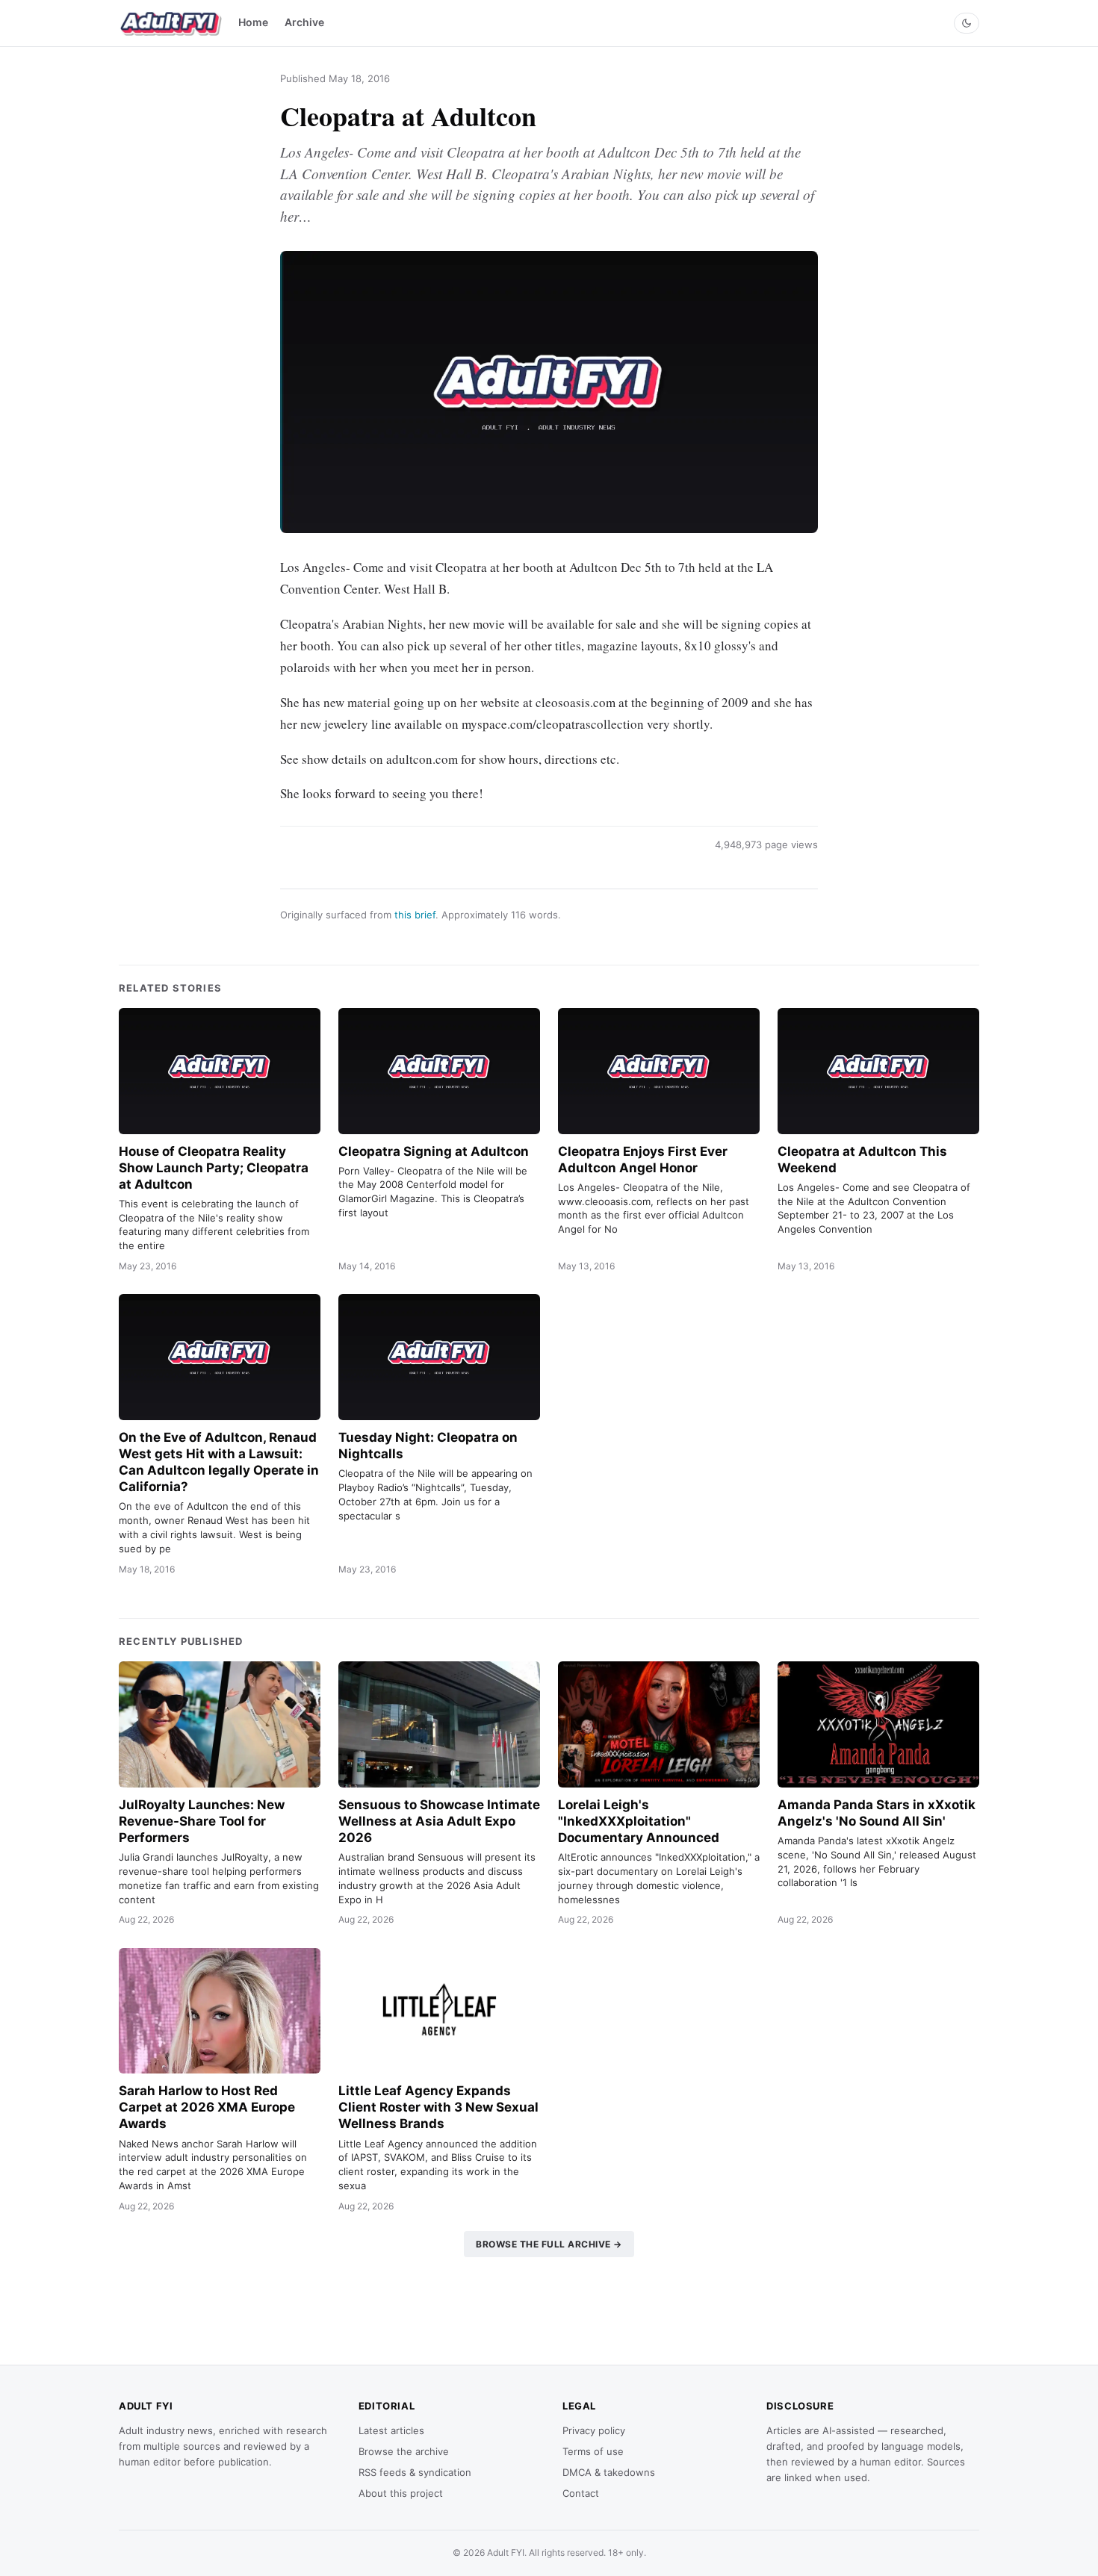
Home (253, 22)
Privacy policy (594, 2430)
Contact (581, 2493)
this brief (415, 915)
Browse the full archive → (549, 2244)
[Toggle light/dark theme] (967, 23)
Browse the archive (404, 2451)
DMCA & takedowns (609, 2472)
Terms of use (593, 2451)
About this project (401, 2493)
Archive (304, 22)
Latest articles (391, 2430)
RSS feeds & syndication (415, 2472)
